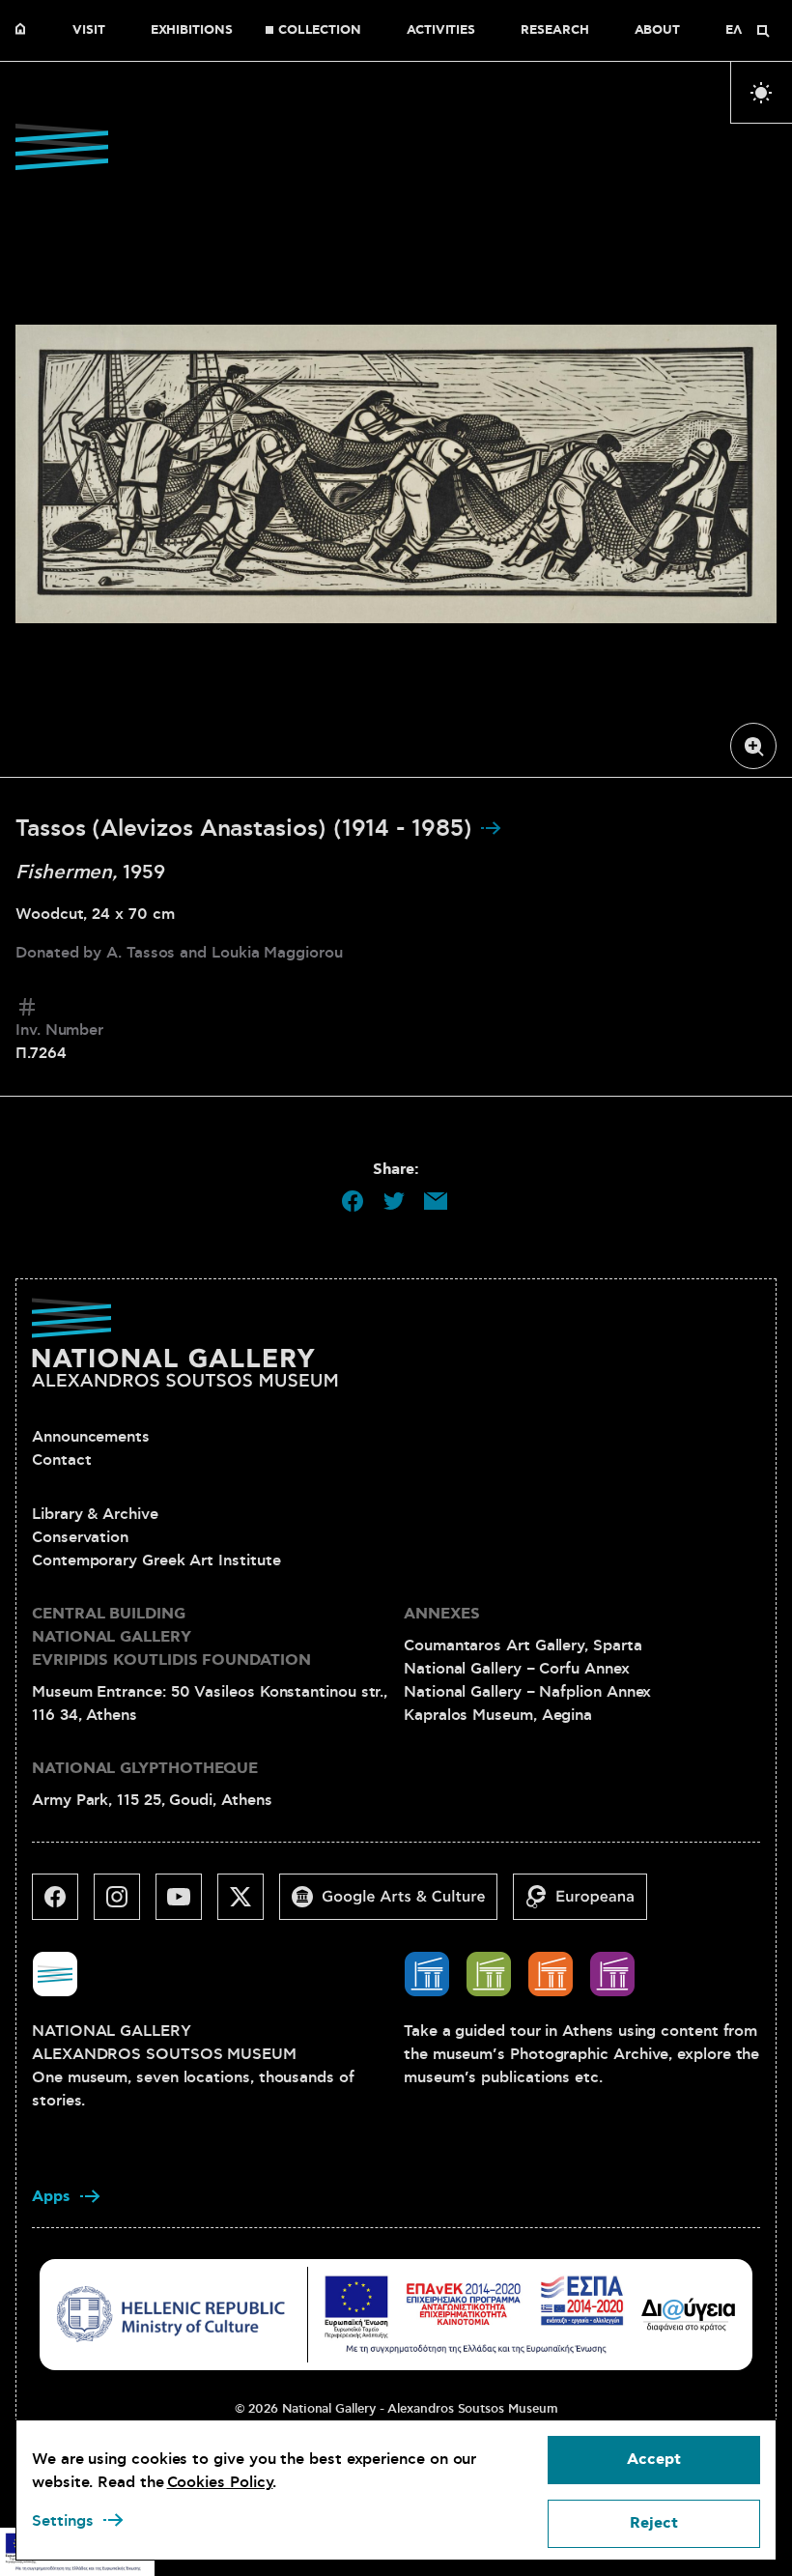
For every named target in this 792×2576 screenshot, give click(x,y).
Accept (654, 2460)
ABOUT (658, 31)
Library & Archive (95, 1514)
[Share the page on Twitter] (394, 1201)
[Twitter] (248, 1904)
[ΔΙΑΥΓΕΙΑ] (689, 2314)
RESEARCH (554, 31)
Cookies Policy (220, 2482)
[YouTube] (186, 1904)
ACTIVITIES (441, 31)
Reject (654, 2523)
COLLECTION (320, 31)
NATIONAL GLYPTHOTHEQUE (145, 1769)
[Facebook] (63, 1904)
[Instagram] (125, 1904)
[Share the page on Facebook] (353, 1201)
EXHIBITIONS (192, 31)
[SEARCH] (763, 31)
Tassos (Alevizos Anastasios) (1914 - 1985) (247, 829)
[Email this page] (436, 1201)
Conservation (80, 1537)
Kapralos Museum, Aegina (498, 1715)
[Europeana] (588, 1904)
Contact (61, 1460)
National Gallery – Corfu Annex (517, 1669)
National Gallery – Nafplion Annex (527, 1692)
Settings (63, 2521)
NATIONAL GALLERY (25, 31)
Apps (51, 2197)
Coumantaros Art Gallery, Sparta (523, 1646)
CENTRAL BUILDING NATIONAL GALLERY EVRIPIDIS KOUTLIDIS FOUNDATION (171, 1637)
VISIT (89, 31)
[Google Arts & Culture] (396, 1904)
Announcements (91, 1437)
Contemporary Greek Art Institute (156, 1560)
